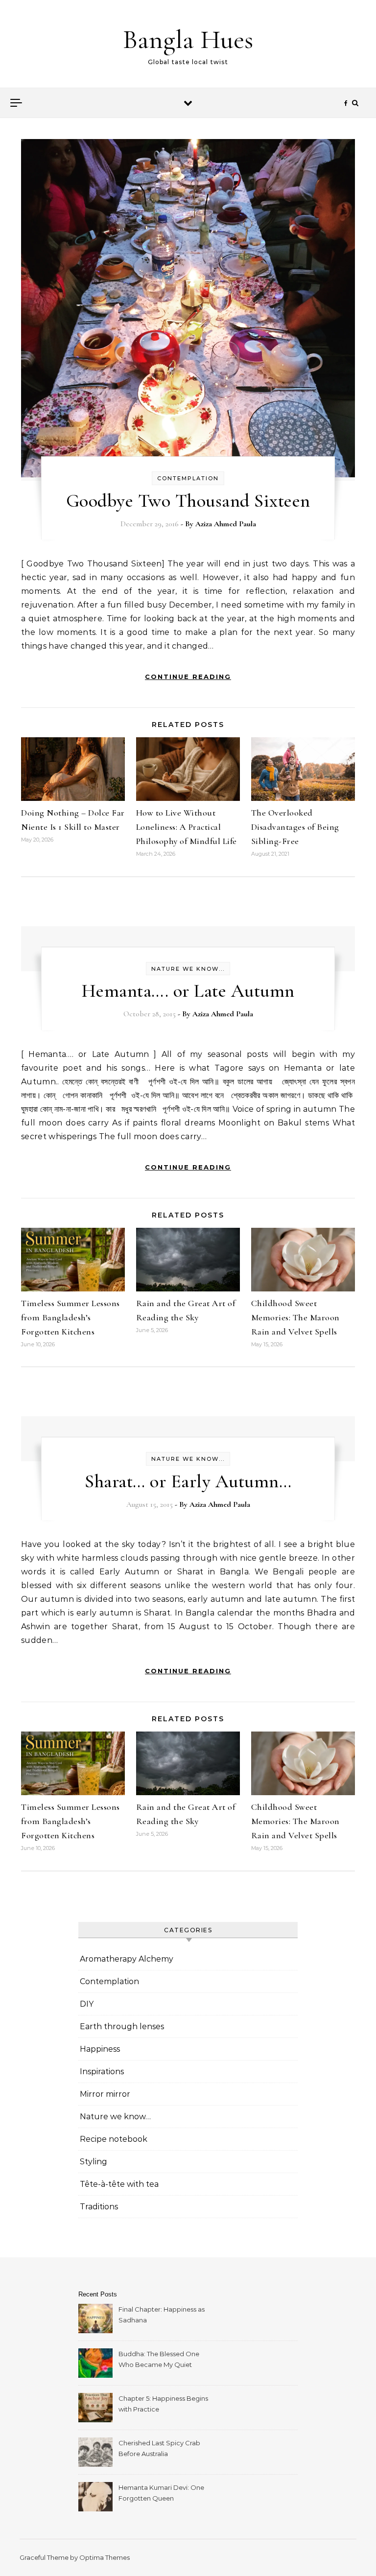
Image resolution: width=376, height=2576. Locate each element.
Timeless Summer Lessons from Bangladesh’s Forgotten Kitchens (70, 1317)
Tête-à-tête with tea (119, 2184)
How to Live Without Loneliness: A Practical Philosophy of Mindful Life (187, 827)
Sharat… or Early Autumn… (188, 1481)
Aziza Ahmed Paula (226, 524)
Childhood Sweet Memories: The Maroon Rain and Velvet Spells (295, 1317)
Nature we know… (115, 2117)
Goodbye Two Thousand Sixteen (188, 501)
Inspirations (102, 2072)
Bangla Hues (188, 39)
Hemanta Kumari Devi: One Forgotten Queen (161, 2493)
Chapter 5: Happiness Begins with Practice (163, 2404)
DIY (87, 2004)
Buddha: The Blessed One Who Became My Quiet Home (159, 2360)
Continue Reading (188, 677)
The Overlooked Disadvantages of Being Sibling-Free (295, 827)
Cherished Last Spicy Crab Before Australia (159, 2448)
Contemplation (188, 478)
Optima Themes (105, 2557)
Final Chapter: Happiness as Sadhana (162, 2315)
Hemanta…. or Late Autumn (188, 991)
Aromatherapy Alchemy (127, 1959)
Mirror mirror (105, 2094)
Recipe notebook (114, 2139)
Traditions (99, 2207)
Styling (94, 2162)
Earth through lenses (122, 2026)
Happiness (100, 2049)
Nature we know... (188, 969)
